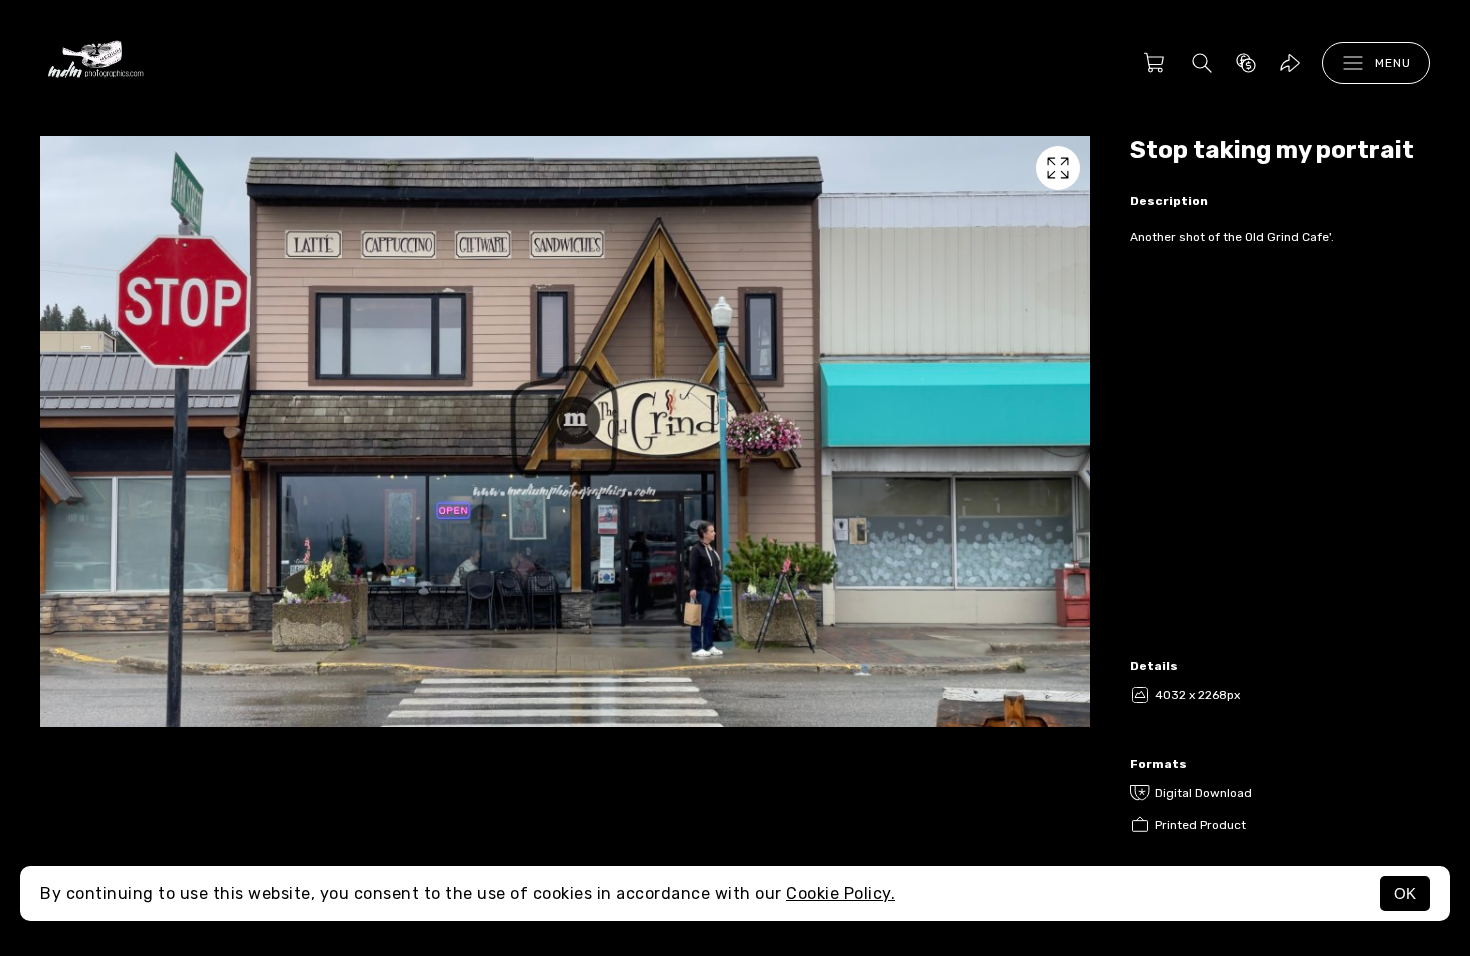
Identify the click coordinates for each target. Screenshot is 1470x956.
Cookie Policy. (840, 893)
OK (1405, 893)
